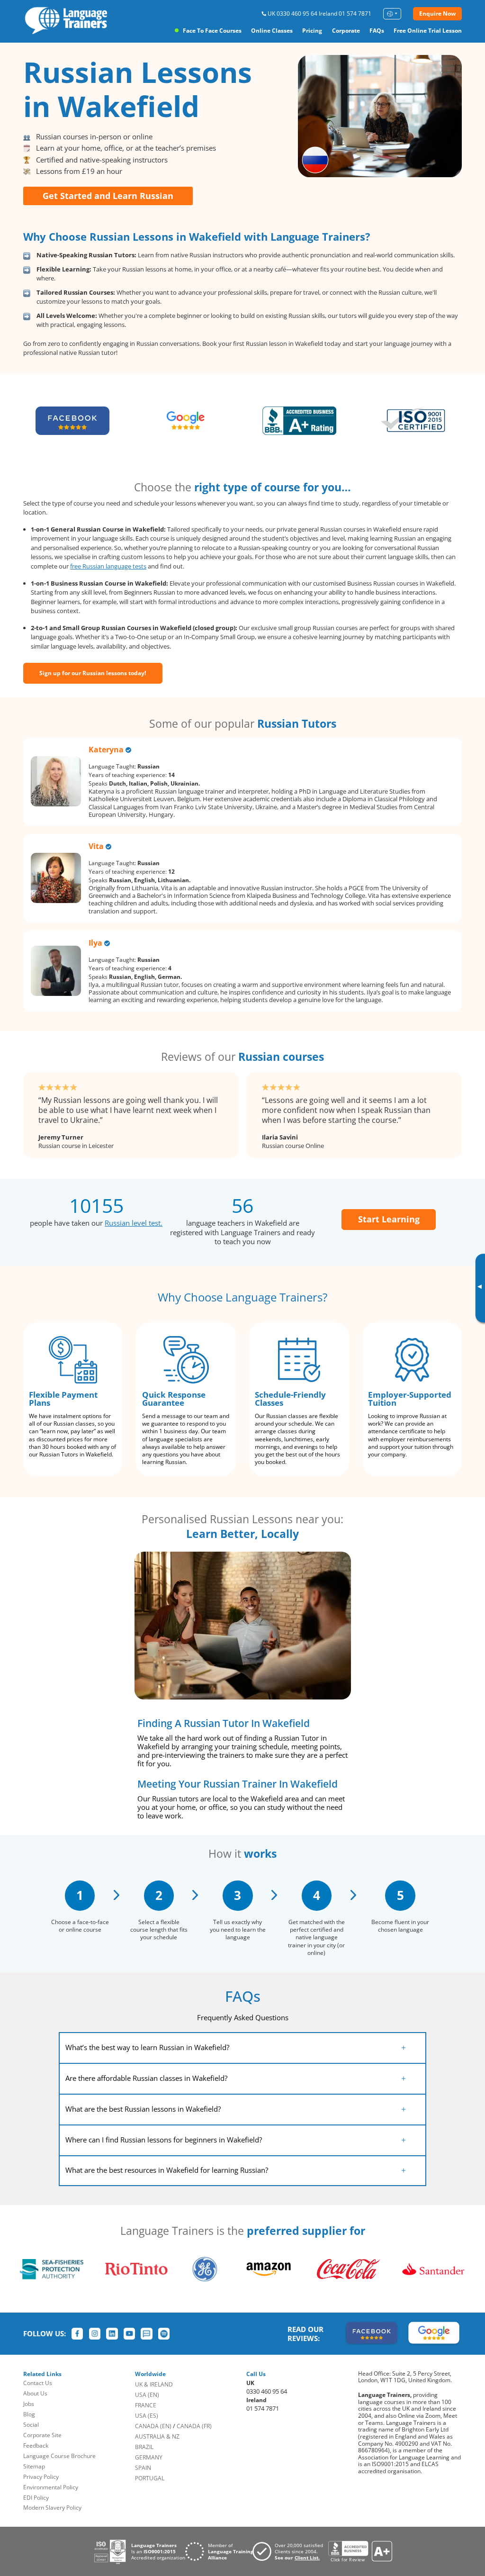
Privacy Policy (41, 2477)
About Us (35, 2393)
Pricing (312, 31)
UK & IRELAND (154, 2384)
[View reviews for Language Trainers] (360, 2552)
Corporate (346, 31)
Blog (29, 2414)
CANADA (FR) (194, 2426)
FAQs (377, 31)
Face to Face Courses (212, 31)
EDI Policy (36, 2498)
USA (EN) (147, 2395)
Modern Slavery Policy (52, 2508)
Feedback (36, 2445)
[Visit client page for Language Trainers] (290, 2551)
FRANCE (146, 2405)
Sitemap (34, 2466)
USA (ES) (147, 2416)
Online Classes (272, 31)
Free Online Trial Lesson (428, 31)
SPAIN (143, 2468)
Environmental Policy (51, 2487)
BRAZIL (144, 2447)
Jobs (29, 2404)
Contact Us (38, 2383)
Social (31, 2425)
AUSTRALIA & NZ (157, 2436)
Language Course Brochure (59, 2456)
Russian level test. (134, 1223)
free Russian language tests (108, 566)
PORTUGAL (150, 2478)
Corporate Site (42, 2435)
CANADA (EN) (153, 2426)
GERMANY (149, 2457)
